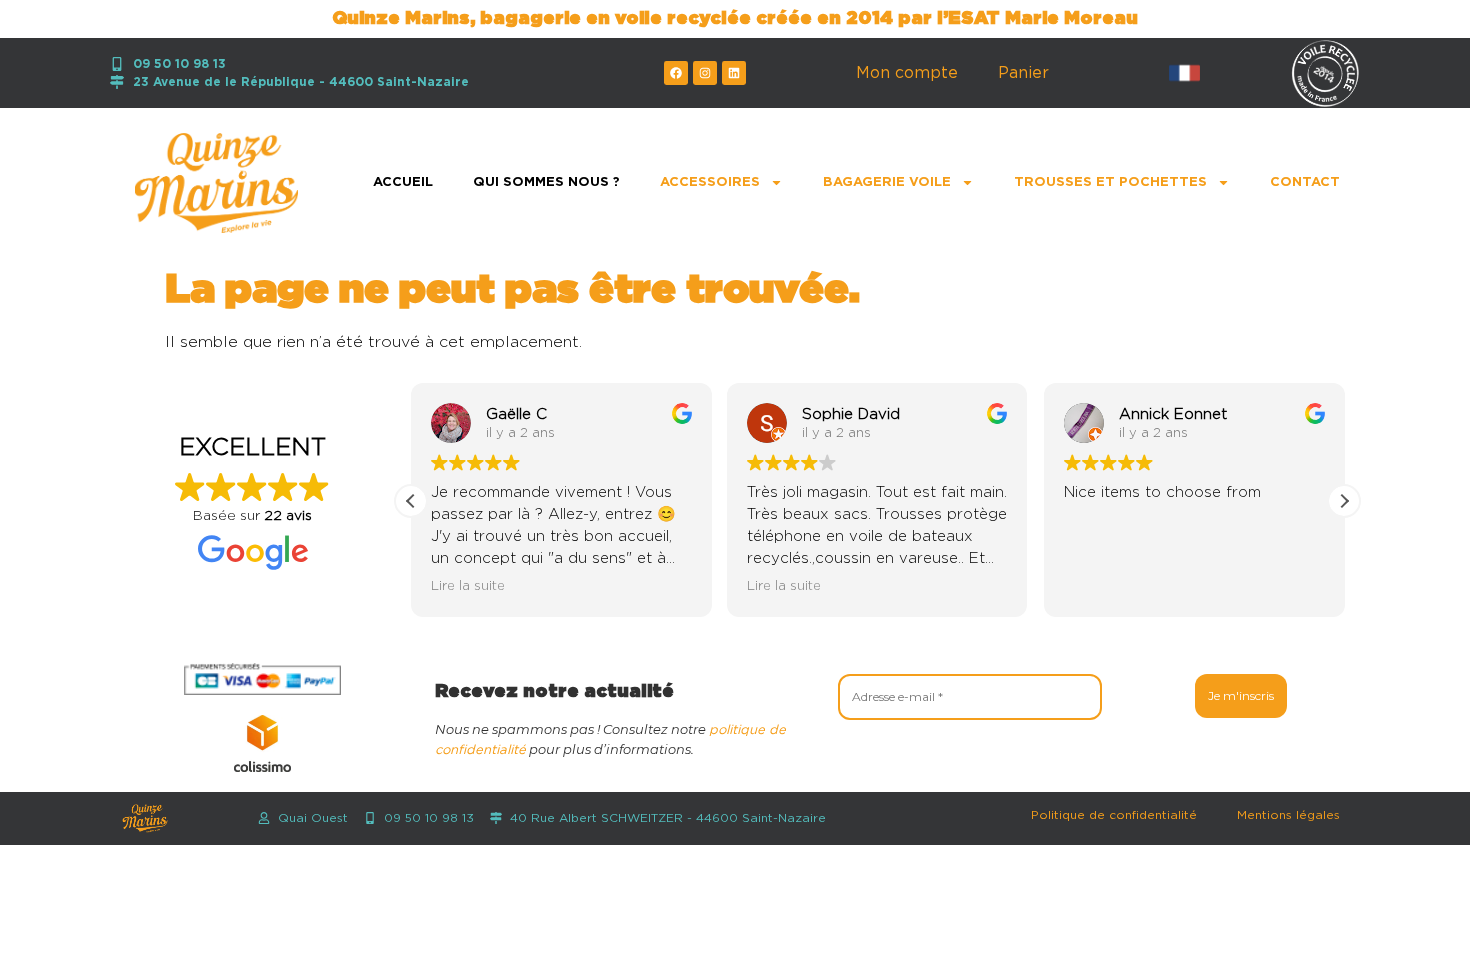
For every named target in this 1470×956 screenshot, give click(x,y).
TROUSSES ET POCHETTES (1110, 182)
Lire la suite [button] (468, 586)
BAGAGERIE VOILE (887, 182)
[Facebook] (676, 73)
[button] (1344, 501)
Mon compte (907, 73)
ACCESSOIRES (710, 182)
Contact (1305, 182)
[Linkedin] (734, 73)
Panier (1023, 73)
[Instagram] (705, 73)
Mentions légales (1288, 815)
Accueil (403, 182)
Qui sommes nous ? (546, 182)
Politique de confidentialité (1114, 815)
